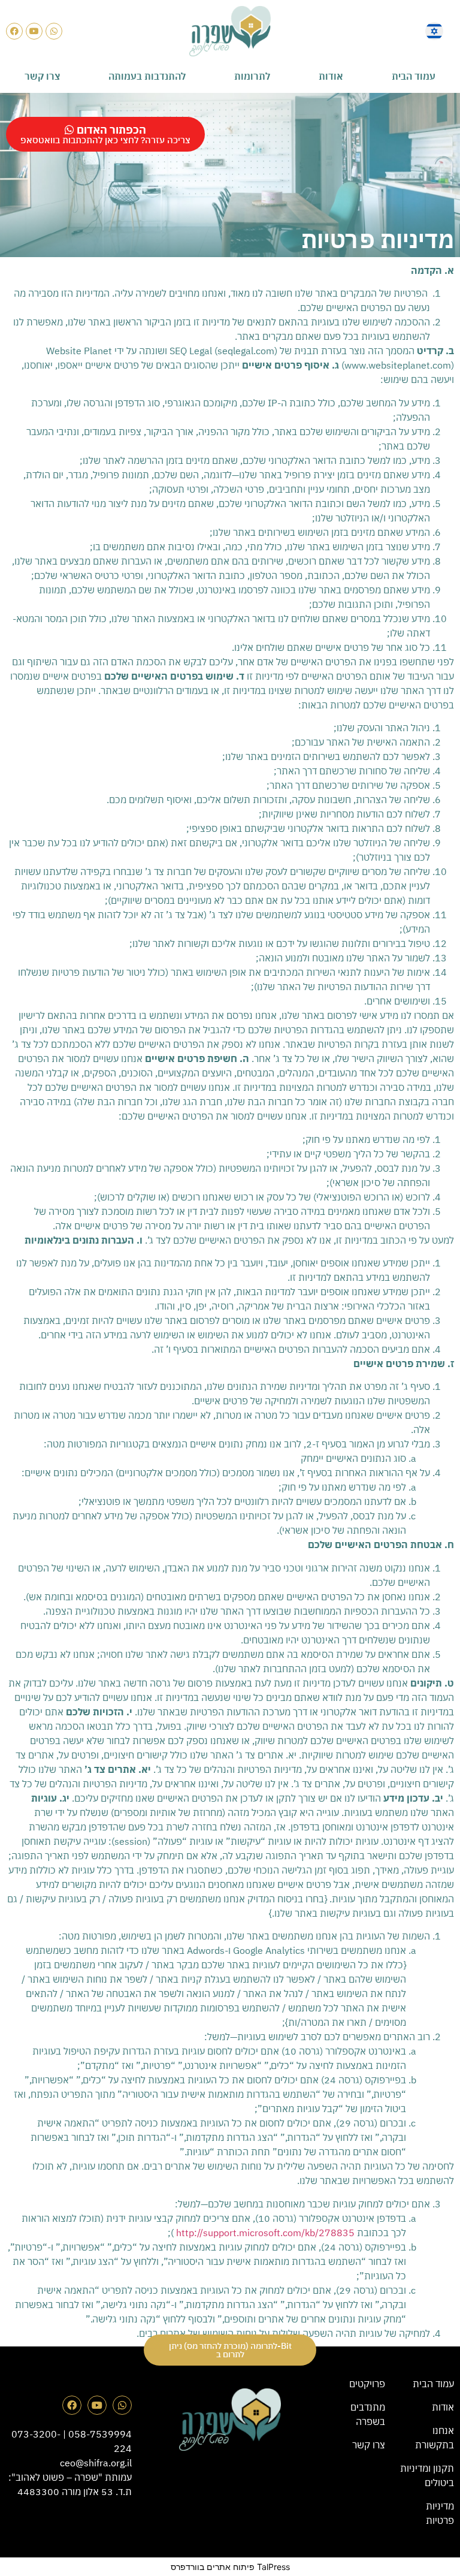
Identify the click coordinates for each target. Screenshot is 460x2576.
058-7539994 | (96, 2434)
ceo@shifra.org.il (96, 2463)
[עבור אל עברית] (434, 31)
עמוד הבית (414, 76)
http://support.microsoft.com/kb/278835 (265, 2233)
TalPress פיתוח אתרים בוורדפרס (230, 2567)
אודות (331, 76)
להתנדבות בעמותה (147, 76)
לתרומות (252, 76)
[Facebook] (14, 31)
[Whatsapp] (54, 31)
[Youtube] (34, 31)
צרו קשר (42, 76)
